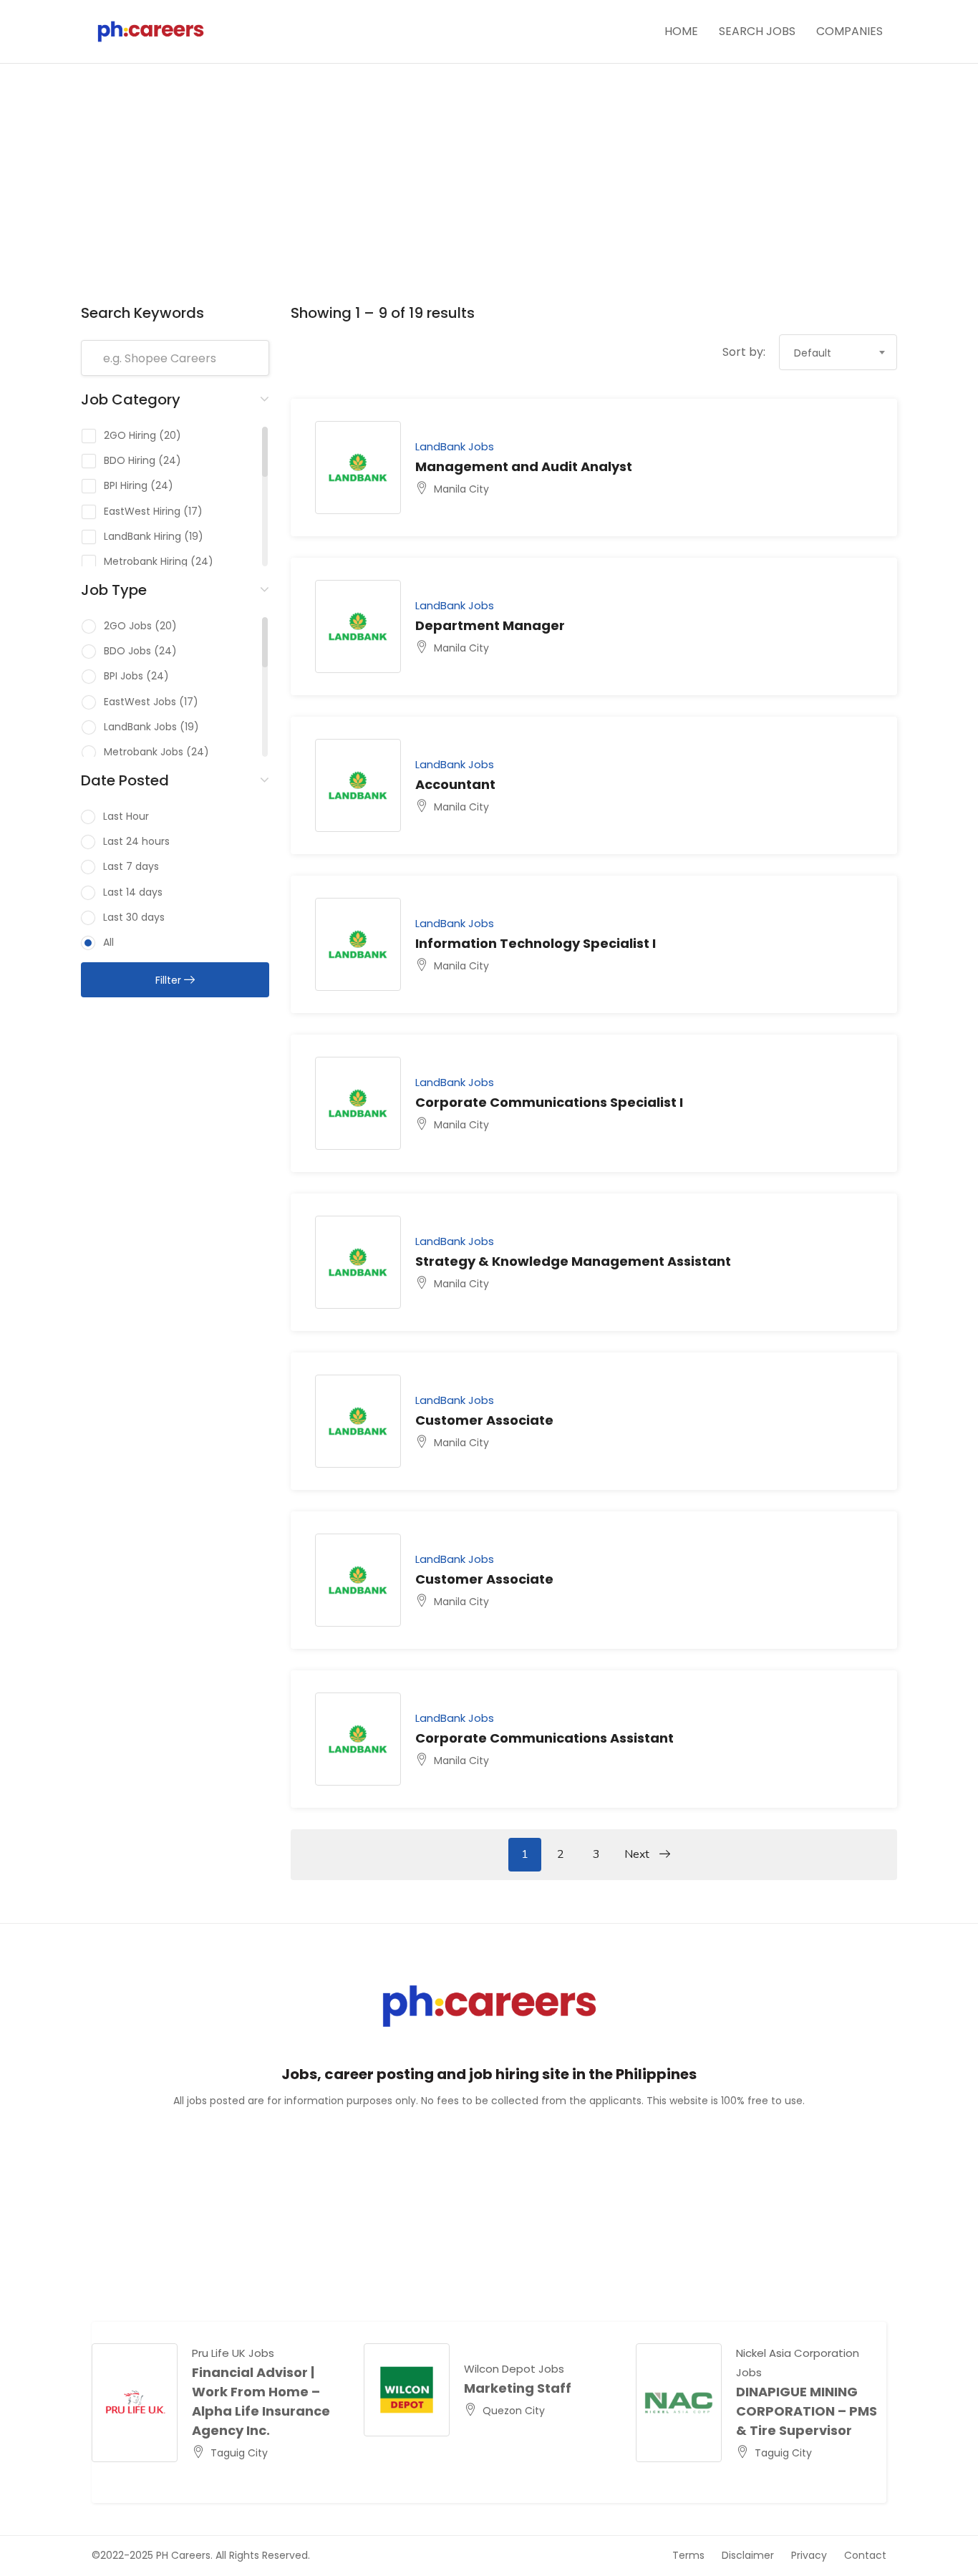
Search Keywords (142, 313)
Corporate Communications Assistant (544, 1738)
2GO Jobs (128, 626)
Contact (865, 2555)
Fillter (170, 980)
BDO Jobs (127, 651)
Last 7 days (131, 866)
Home (681, 31)
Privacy (809, 2555)
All (108, 942)
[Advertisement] (489, 193)
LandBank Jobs (140, 727)
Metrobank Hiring (146, 561)
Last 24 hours (136, 841)
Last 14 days (133, 892)
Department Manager (490, 625)
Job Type (114, 590)
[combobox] (838, 352)
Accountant (455, 784)
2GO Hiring (130, 435)
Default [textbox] (813, 353)
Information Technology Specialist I (536, 943)
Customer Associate (484, 1420)
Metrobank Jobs (144, 752)
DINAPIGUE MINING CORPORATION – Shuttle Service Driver (809, 2411)
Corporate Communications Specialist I (549, 1102)
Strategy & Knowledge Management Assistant (573, 1261)
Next (638, 1854)
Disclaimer (748, 2555)
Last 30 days (134, 917)
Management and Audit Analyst (524, 466)
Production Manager (534, 2388)
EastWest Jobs (140, 702)
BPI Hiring (126, 485)
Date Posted (125, 780)
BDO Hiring (130, 460)
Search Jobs (757, 31)
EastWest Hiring (142, 511)
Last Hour (126, 816)
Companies (849, 31)
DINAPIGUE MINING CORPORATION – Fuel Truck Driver (262, 2411)
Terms (688, 2555)
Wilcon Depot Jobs (514, 2369)
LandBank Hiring (142, 536)
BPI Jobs (124, 676)
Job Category (131, 400)
